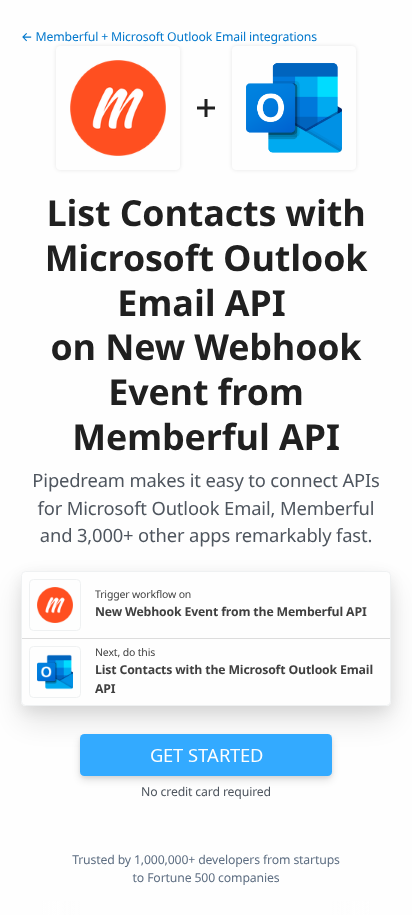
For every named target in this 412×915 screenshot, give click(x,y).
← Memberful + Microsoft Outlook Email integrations (169, 36)
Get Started (206, 754)
